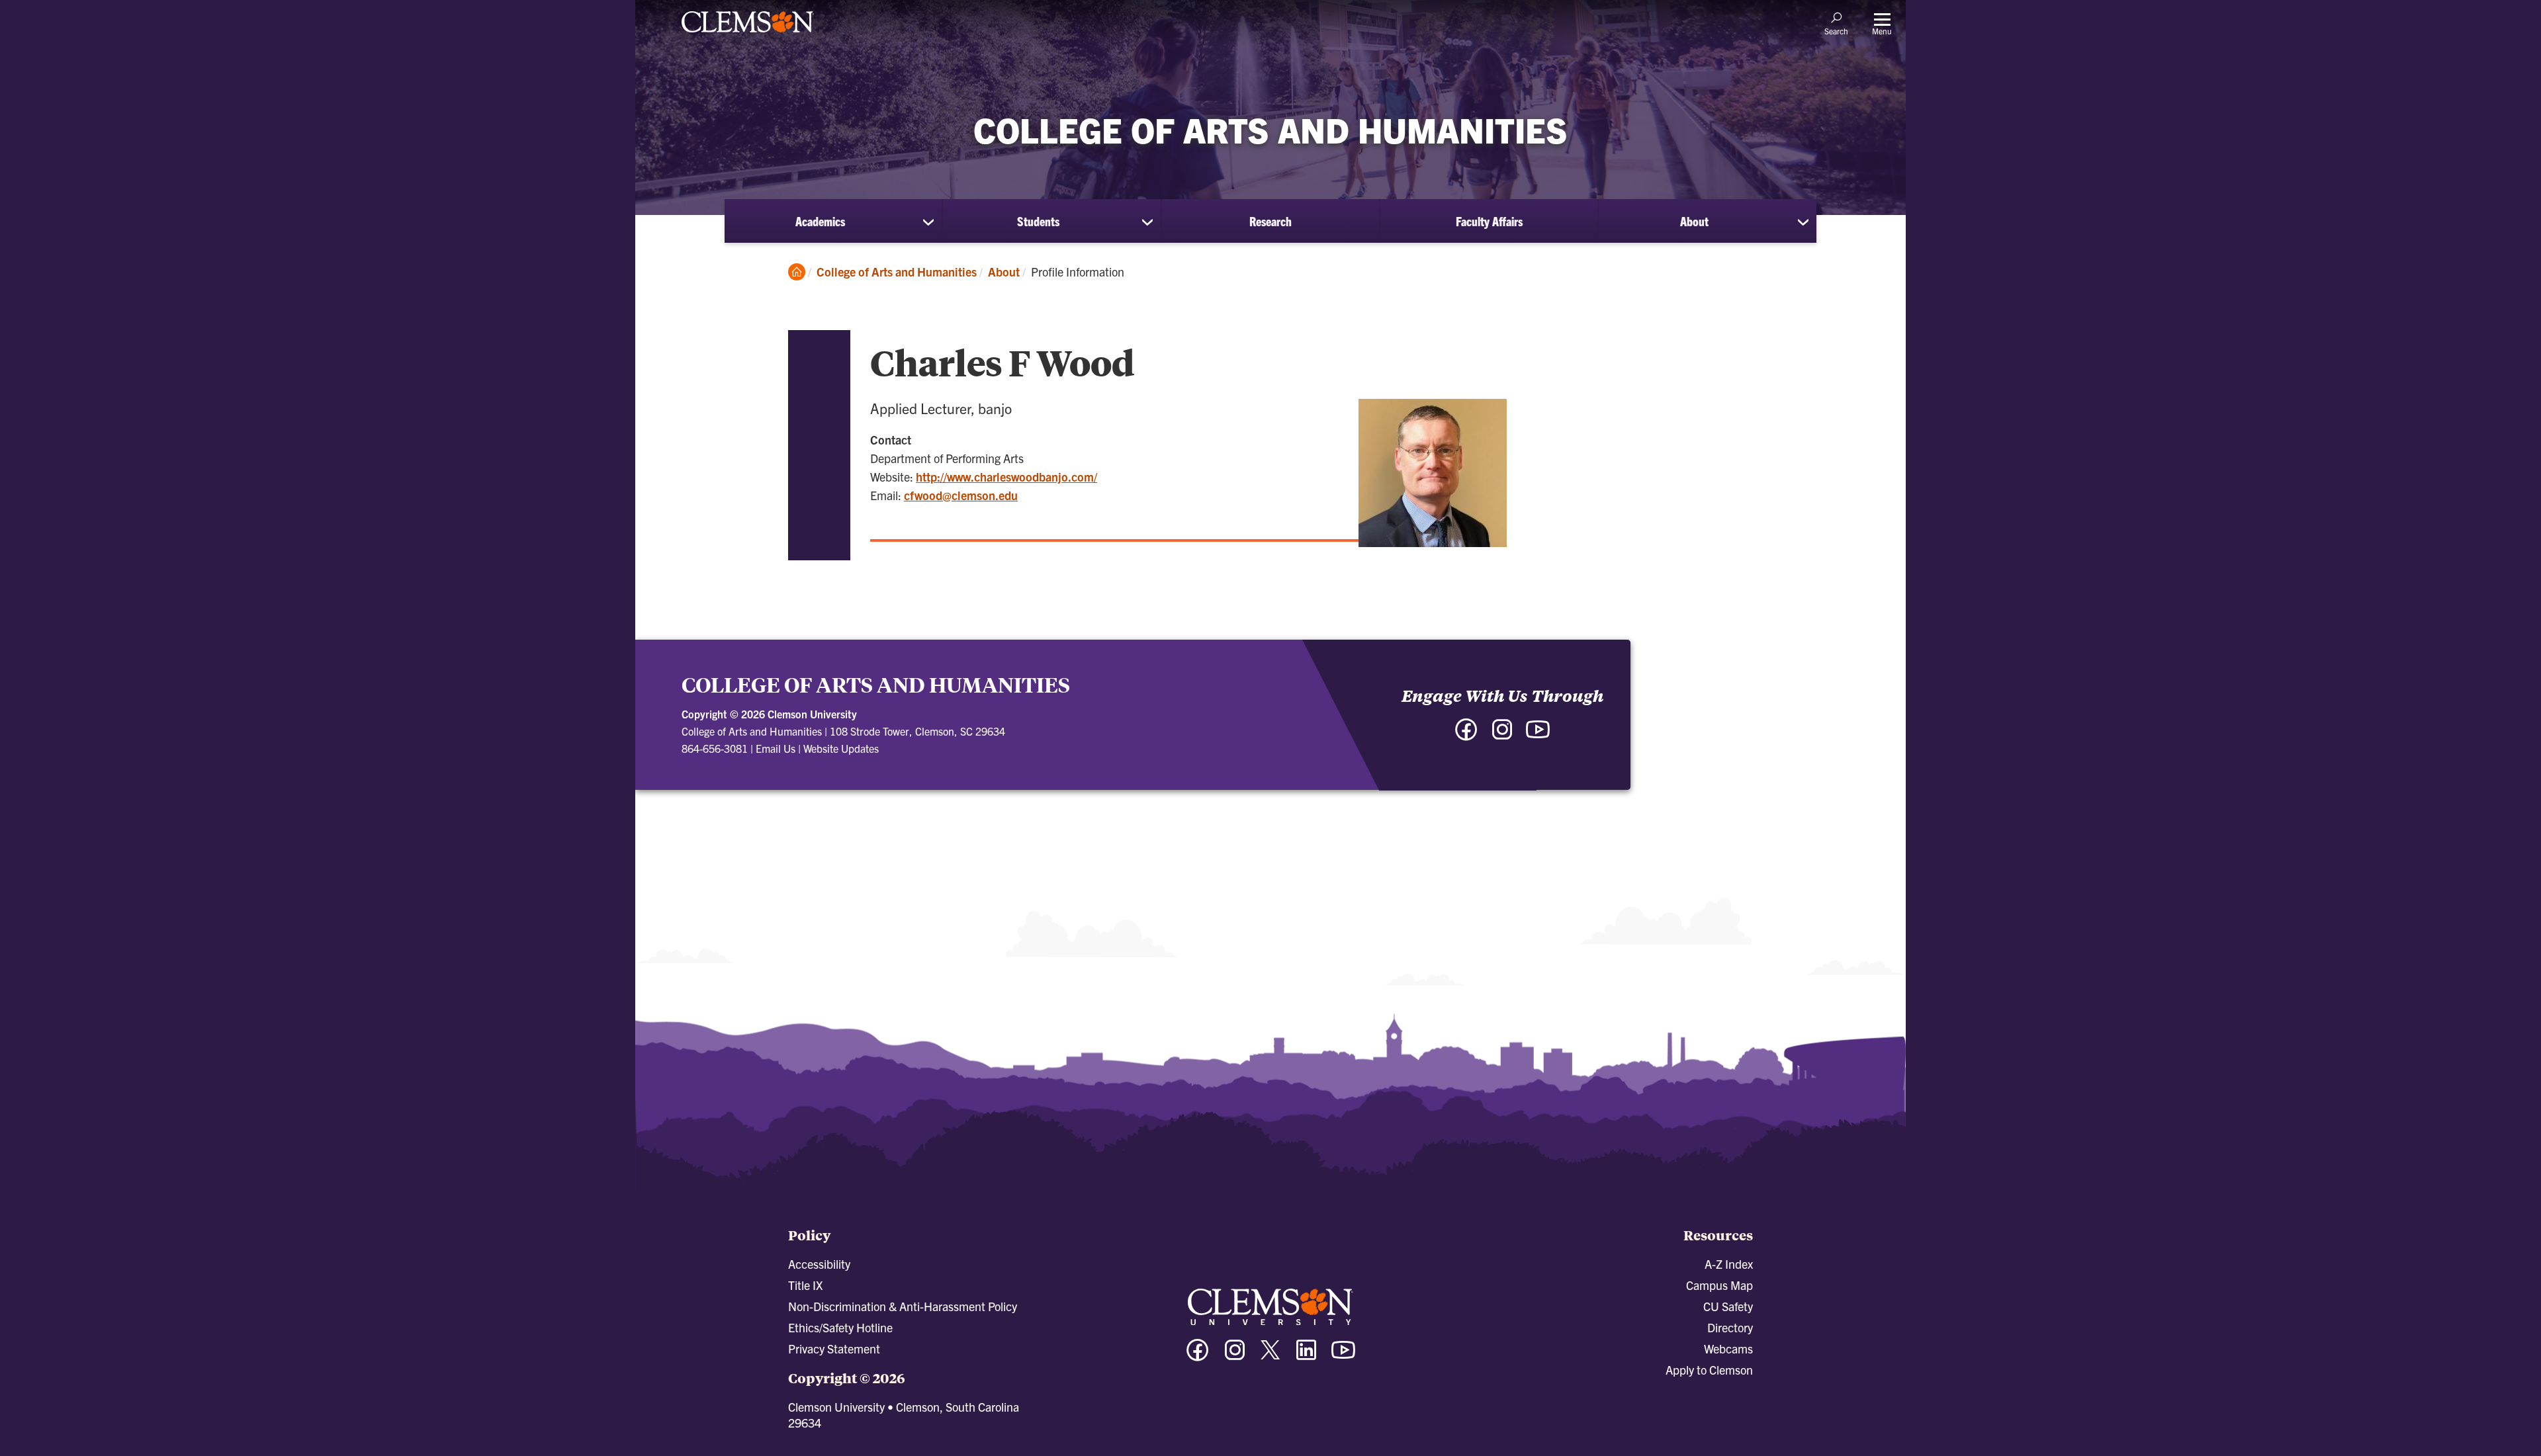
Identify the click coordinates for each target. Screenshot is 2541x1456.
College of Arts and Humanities (897, 272)
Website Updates (841, 748)
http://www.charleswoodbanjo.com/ (1006, 477)
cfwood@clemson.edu (961, 495)
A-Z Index (1729, 1264)
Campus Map (1719, 1285)
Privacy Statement (834, 1349)
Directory (1730, 1327)
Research (1270, 221)
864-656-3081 (715, 748)
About (1694, 221)
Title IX (805, 1285)
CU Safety (1728, 1306)
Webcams (1728, 1349)
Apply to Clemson (1709, 1370)
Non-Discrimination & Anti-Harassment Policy (903, 1306)
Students (1038, 221)
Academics (820, 221)
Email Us (776, 748)
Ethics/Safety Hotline (840, 1327)
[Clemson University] (748, 34)
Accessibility (819, 1264)
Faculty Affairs (1489, 221)
